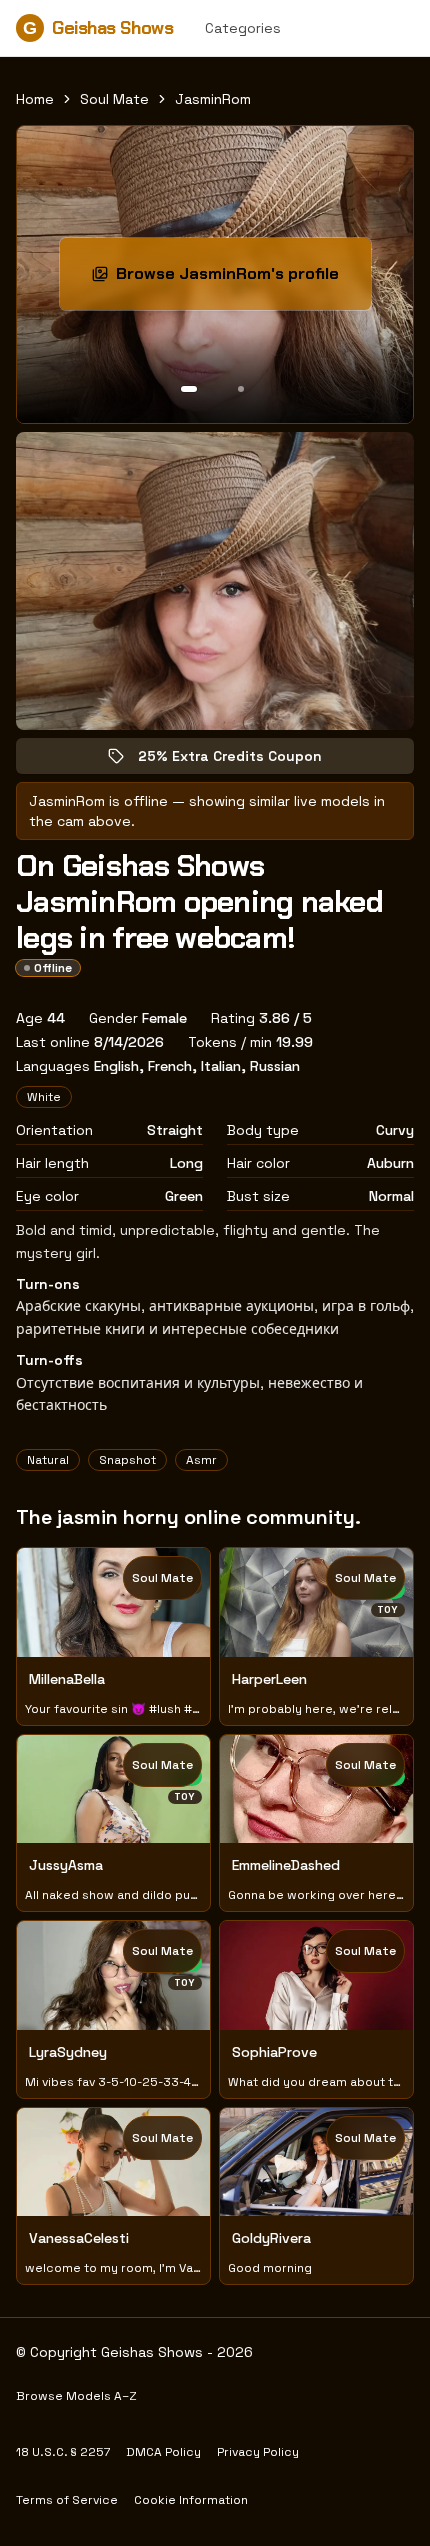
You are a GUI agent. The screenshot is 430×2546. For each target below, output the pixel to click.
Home (35, 99)
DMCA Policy (163, 2452)
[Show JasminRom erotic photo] (189, 389)
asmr (201, 1460)
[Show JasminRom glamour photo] (241, 389)
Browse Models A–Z (76, 2396)
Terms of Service (67, 2500)
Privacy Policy (258, 2452)
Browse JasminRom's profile (239, 279)
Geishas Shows (98, 28)
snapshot (127, 1460)
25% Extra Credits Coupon (244, 760)
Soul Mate (114, 99)
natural (48, 1460)
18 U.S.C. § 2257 (63, 2452)
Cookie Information (191, 2500)
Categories (243, 28)
